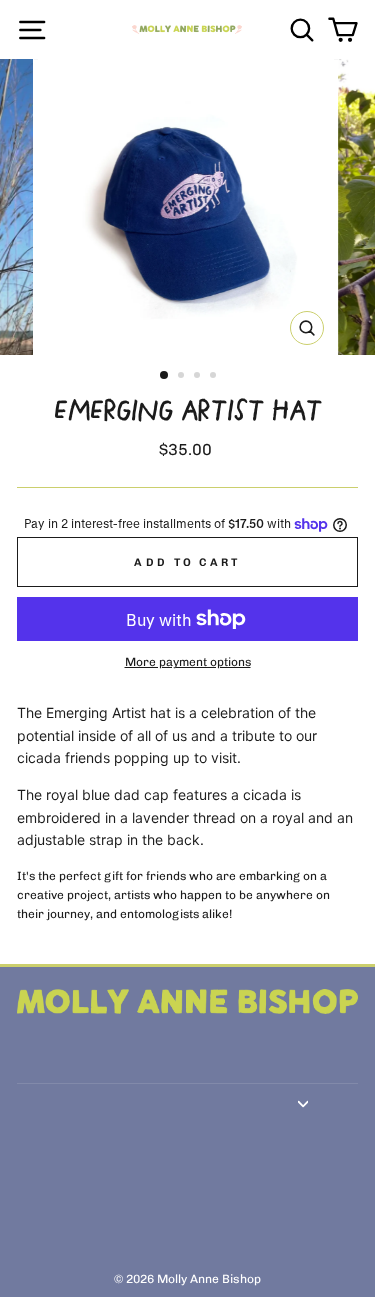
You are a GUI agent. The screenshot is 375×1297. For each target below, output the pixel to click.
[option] (188, 207)
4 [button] (215, 377)
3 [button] (199, 377)
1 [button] (165, 376)
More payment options (188, 662)
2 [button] (183, 377)
